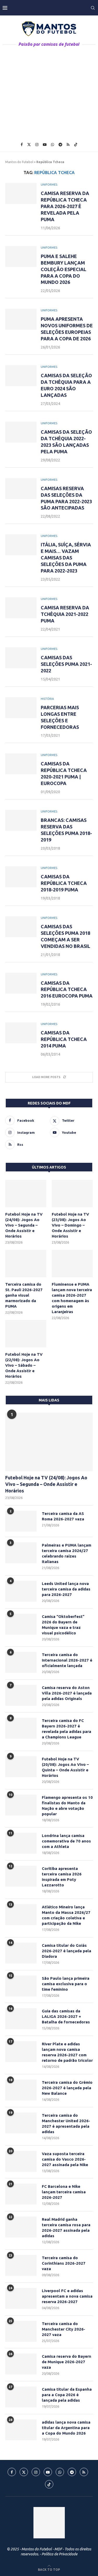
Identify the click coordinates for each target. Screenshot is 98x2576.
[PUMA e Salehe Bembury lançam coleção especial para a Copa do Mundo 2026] (21, 256)
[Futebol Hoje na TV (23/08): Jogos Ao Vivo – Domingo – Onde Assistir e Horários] (72, 1193)
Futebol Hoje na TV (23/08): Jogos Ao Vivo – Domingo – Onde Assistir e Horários (70, 1225)
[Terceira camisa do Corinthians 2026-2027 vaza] (21, 2265)
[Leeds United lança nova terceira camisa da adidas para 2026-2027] (21, 1591)
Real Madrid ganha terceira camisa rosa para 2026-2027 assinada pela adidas (66, 2228)
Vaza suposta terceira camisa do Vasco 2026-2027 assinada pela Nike (65, 2159)
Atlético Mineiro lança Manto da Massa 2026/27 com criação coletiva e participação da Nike (66, 1915)
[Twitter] (29, 145)
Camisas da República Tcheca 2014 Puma (64, 1039)
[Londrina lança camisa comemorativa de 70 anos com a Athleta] (21, 1843)
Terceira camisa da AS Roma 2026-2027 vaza (63, 1516)
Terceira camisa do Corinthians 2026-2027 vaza (64, 2263)
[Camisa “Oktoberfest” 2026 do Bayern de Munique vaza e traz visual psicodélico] (21, 1624)
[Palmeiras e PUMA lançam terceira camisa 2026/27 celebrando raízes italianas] (21, 1553)
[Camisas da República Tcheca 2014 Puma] (21, 1033)
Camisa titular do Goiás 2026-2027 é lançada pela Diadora (67, 1951)
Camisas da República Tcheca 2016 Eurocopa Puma (67, 989)
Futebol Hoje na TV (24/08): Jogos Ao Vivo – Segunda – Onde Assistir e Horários (24, 1225)
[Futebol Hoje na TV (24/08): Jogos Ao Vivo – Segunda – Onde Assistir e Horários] (26, 1193)
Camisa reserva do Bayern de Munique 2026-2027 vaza (67, 2362)
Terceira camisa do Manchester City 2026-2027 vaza (64, 2329)
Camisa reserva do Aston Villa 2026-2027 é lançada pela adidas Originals (67, 1693)
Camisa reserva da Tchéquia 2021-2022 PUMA (65, 614)
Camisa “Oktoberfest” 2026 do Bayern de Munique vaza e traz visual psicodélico (63, 1625)
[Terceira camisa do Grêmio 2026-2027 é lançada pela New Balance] (21, 2090)
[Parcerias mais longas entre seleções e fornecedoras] (21, 708)
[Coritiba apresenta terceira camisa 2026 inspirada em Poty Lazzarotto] (21, 1876)
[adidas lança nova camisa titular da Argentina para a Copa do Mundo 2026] (21, 2430)
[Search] (93, 8)
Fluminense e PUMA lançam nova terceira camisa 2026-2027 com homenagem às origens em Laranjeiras (72, 1298)
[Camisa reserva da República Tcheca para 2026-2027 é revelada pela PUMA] (21, 193)
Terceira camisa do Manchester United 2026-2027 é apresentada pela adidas (66, 2123)
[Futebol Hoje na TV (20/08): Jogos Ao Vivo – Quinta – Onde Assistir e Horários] (21, 1767)
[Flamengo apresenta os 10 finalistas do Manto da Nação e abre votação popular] (21, 1805)
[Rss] (68, 145)
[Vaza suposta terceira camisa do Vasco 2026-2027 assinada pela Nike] (21, 2161)
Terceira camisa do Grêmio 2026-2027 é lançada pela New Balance (67, 2088)
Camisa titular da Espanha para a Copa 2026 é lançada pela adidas (67, 2395)
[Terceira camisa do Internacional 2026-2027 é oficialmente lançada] (21, 1662)
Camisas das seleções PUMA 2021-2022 (66, 664)
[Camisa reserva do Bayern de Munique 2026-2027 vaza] (21, 2364)
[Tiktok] (76, 145)
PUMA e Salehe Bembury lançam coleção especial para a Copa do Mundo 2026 (64, 269)
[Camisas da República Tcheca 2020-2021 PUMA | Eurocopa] (21, 764)
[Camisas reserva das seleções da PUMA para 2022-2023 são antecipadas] (21, 489)
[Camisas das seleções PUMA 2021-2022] (21, 658)
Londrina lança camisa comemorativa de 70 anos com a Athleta (66, 1841)
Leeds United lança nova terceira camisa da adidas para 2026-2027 (66, 1589)
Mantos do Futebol (19, 162)
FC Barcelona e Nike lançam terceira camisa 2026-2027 (64, 2192)
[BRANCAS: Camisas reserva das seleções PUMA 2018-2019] (21, 820)
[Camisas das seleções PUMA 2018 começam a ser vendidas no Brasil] (21, 927)
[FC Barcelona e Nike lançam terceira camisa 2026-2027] (21, 2194)
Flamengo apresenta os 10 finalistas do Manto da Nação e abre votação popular (67, 1806)
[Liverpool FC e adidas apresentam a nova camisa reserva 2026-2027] (21, 2298)
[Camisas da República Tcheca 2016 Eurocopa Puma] (21, 983)
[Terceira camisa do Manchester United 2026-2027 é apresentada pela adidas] (21, 2123)
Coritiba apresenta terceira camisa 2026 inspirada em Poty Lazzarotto (62, 1877)
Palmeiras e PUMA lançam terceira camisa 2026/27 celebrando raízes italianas (67, 1553)
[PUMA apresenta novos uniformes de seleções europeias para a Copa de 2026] (21, 319)
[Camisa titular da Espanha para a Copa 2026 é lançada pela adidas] (21, 2397)
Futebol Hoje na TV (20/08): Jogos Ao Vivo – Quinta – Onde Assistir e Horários (65, 1767)
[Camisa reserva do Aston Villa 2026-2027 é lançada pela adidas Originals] (21, 1695)
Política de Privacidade (59, 2554)
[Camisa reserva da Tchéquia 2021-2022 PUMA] (21, 608)
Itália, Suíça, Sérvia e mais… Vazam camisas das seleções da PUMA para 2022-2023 (66, 558)
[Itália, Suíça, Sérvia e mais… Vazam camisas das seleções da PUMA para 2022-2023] (21, 545)
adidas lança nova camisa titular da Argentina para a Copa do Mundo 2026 (66, 2428)
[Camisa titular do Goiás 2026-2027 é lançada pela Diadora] (21, 1953)
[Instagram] (37, 145)
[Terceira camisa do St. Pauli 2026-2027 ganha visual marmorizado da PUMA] (26, 1264)
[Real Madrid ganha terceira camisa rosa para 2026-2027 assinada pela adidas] (21, 2227)
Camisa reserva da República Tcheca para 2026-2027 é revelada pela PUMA (65, 206)
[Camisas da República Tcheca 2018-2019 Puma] (21, 877)
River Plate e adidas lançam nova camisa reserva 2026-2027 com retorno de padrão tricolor (67, 2052)
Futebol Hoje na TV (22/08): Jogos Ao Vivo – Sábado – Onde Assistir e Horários (24, 1365)
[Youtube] (45, 145)
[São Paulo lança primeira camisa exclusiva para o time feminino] (21, 1986)
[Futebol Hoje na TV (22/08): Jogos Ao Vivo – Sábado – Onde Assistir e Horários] (26, 1334)
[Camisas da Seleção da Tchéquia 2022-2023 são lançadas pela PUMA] (21, 432)
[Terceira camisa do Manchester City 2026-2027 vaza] (21, 2331)
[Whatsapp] (53, 145)
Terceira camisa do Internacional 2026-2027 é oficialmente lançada (67, 1660)
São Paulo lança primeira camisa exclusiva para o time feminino (66, 1984)
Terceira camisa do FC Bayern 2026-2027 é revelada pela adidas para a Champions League (67, 1729)
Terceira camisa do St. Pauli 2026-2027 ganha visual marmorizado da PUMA (24, 1295)
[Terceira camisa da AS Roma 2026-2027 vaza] (21, 1521)
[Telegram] (60, 145)
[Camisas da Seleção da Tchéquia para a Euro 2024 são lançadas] (21, 376)
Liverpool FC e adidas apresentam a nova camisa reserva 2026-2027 (67, 2296)
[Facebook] (22, 145)
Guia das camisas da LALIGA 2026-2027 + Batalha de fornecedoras (66, 2016)
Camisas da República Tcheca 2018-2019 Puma (64, 883)
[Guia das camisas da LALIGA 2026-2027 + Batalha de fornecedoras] (21, 2019)
